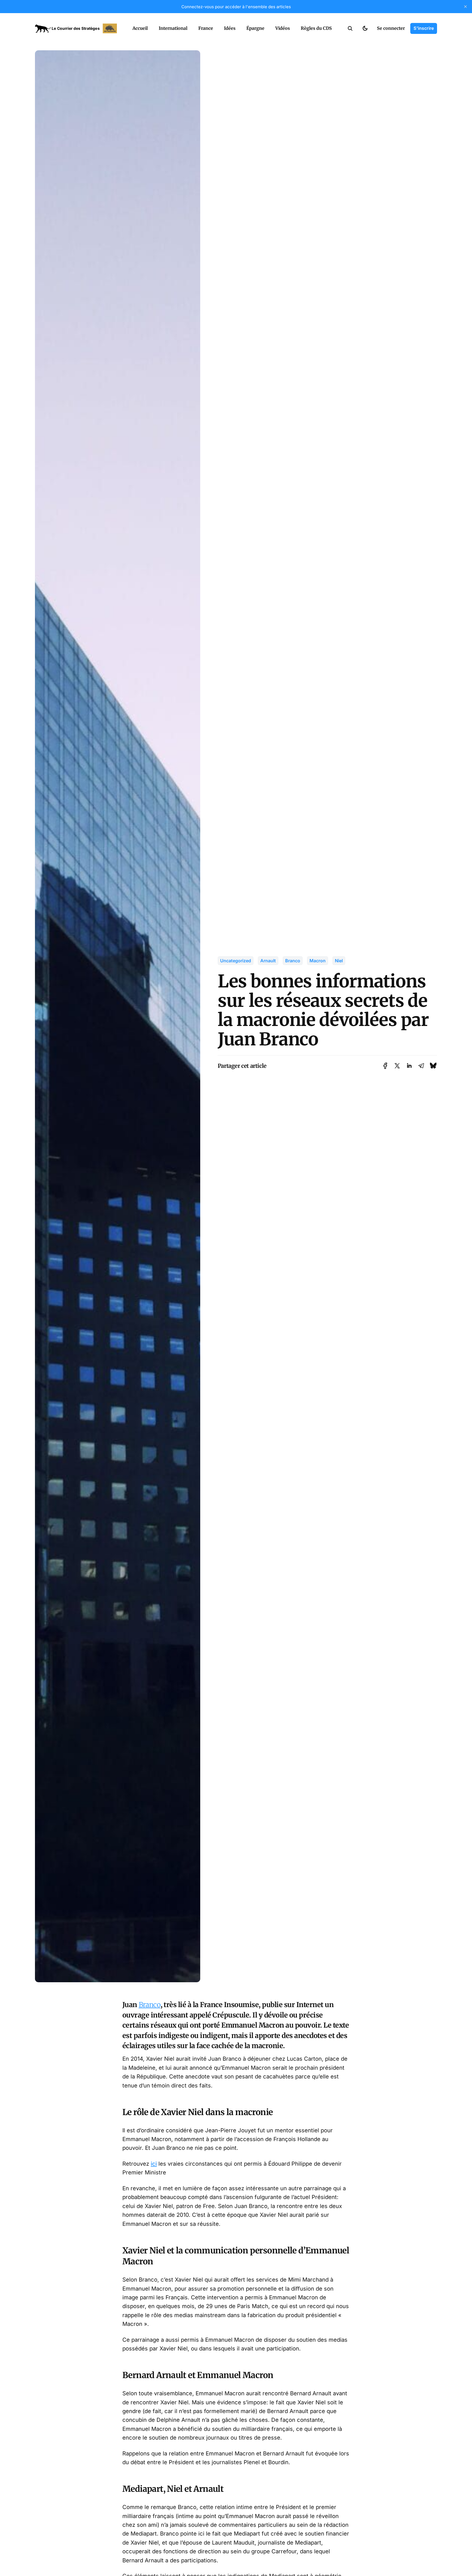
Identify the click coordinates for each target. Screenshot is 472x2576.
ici (154, 2164)
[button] (350, 28)
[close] (465, 7)
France (206, 28)
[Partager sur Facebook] (385, 1066)
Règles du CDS (316, 28)
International (173, 28)
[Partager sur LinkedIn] (409, 1066)
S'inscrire (424, 28)
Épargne (255, 28)
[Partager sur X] (397, 1066)
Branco (293, 961)
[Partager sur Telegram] (421, 1066)
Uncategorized (236, 961)
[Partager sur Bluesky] (433, 1066)
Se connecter (391, 28)
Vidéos (283, 28)
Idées (230, 28)
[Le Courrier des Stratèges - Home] (78, 28)
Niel (339, 961)
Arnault (268, 961)
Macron (318, 961)
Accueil (140, 28)
